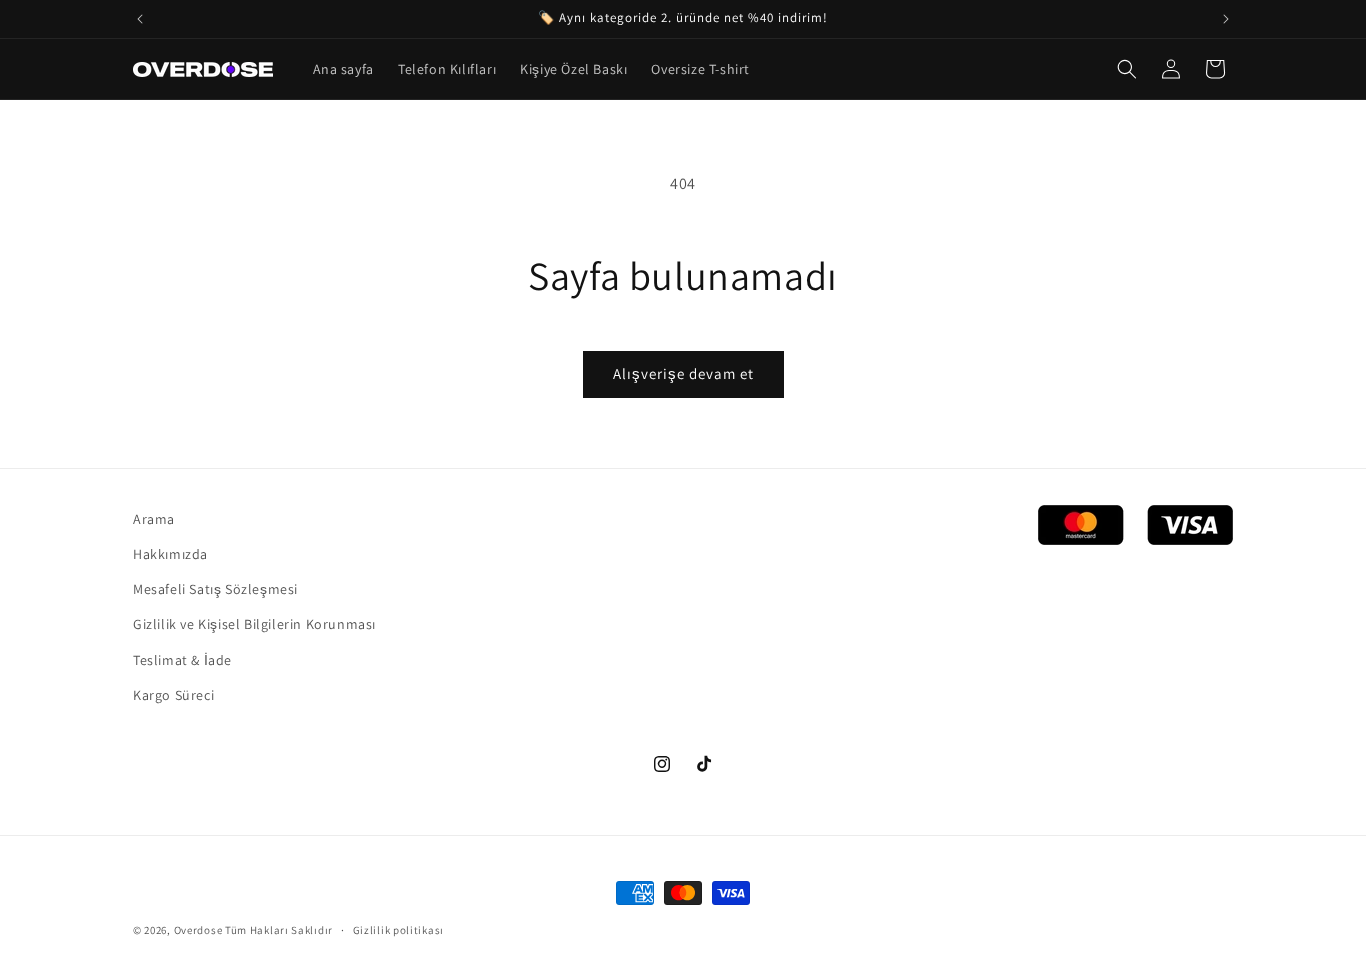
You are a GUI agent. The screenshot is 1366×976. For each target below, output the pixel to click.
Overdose (198, 930)
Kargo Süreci (173, 695)
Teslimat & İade (182, 660)
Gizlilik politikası (398, 930)
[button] (1127, 69)
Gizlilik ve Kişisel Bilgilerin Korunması (254, 624)
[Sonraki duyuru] (1226, 19)
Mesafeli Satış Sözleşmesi (215, 589)
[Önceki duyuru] (140, 19)
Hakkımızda (170, 554)
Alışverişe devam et (683, 373)
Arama (154, 519)
